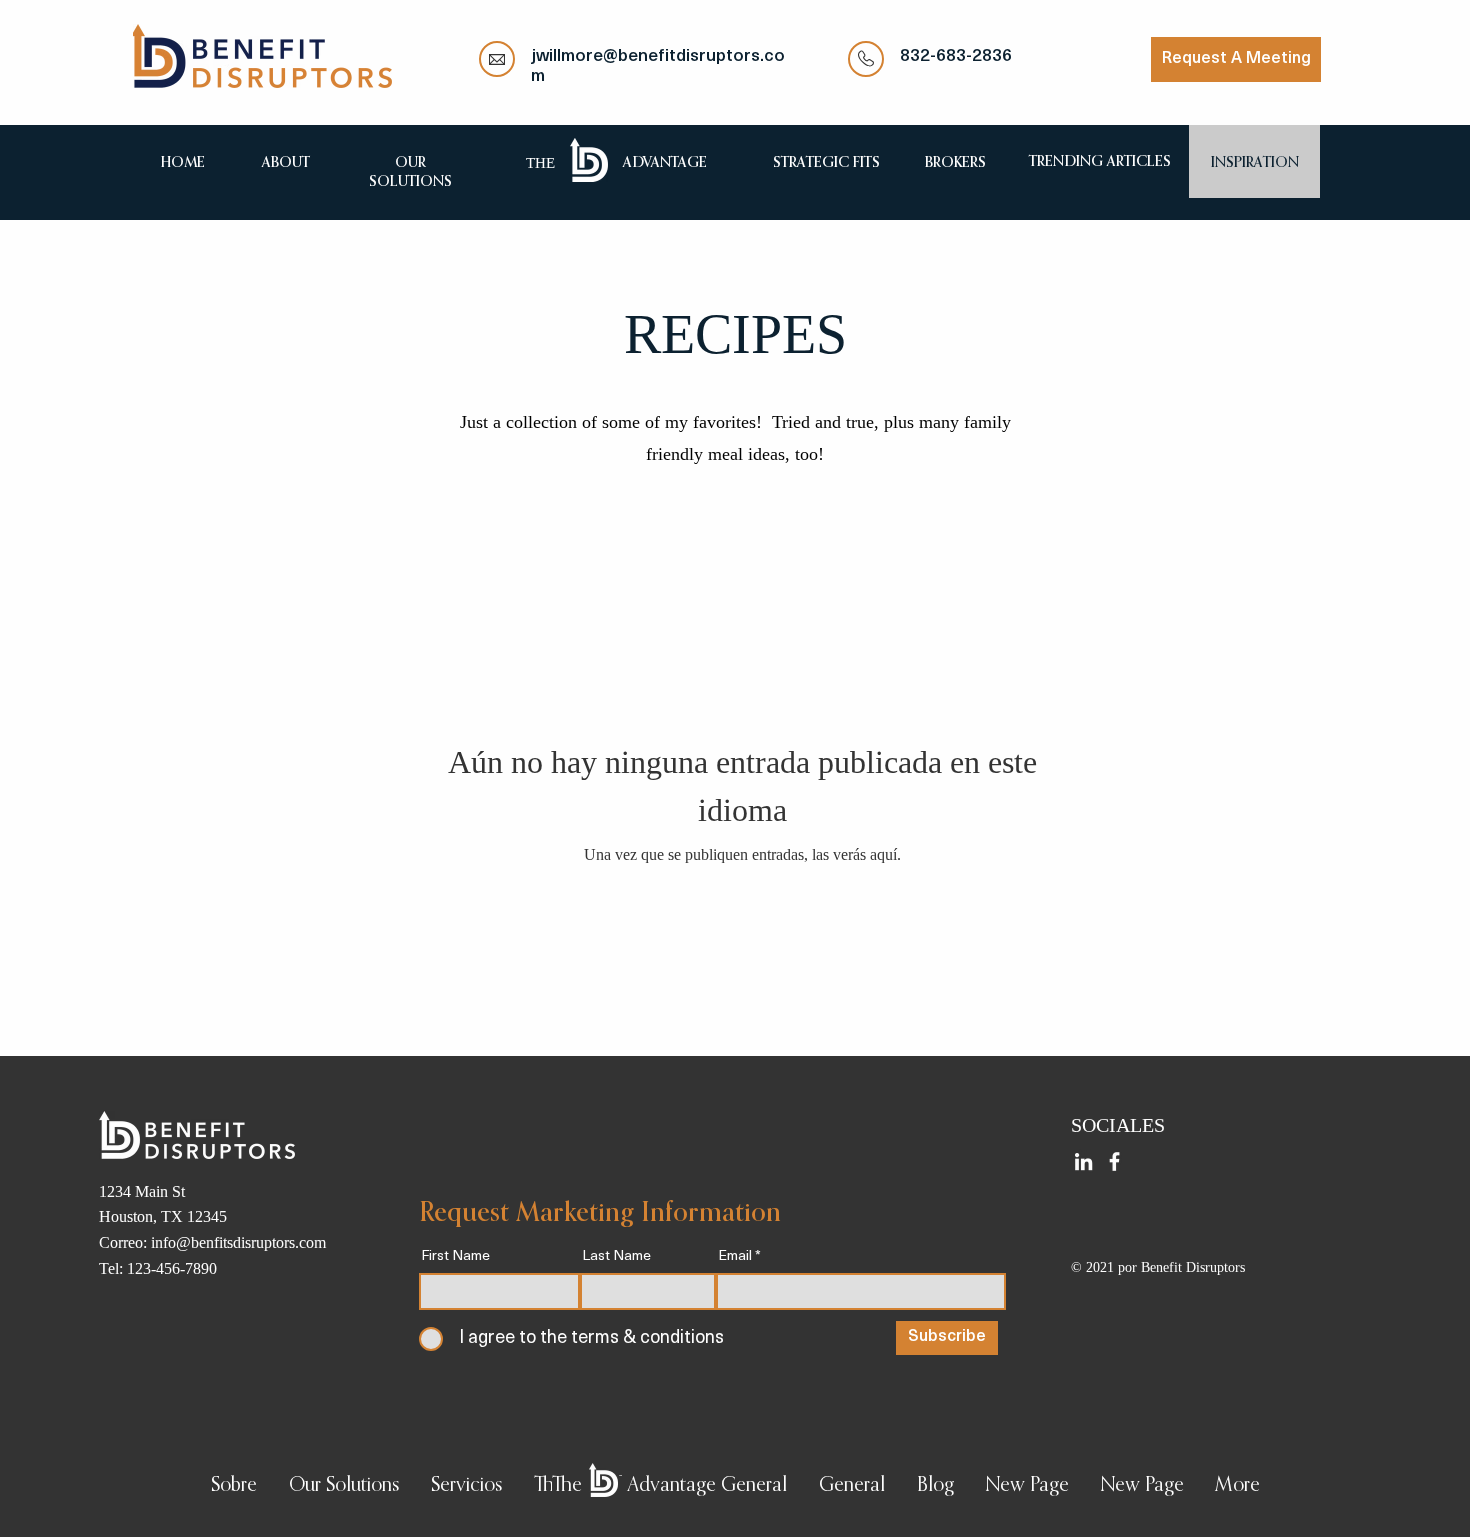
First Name (455, 1257)
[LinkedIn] (1083, 1161)
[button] (344, 1486)
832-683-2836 (956, 56)
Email (735, 1257)
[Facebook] (1114, 1161)
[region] (285, 161)
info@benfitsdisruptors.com (238, 1242)
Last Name (616, 1257)
